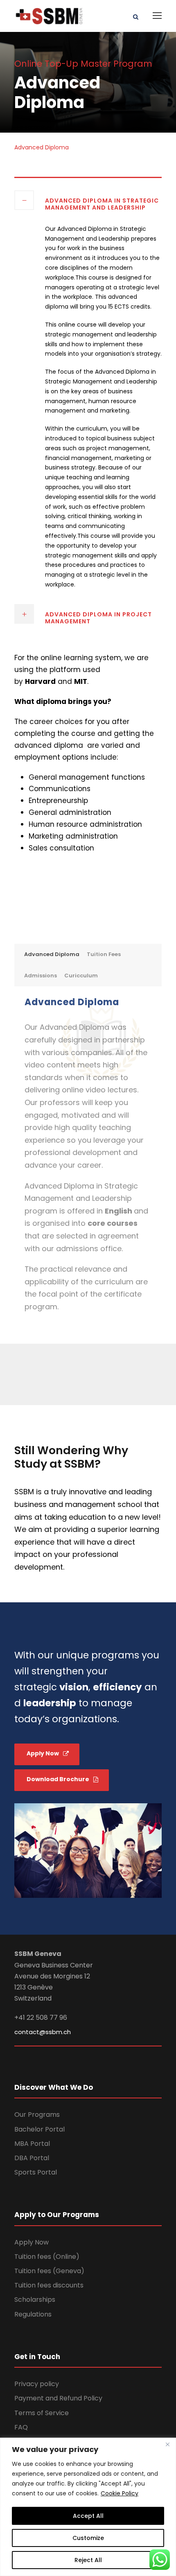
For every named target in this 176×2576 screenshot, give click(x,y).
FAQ (21, 2427)
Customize (88, 2538)
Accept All (88, 2516)
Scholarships (35, 2300)
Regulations (33, 2314)
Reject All (88, 2560)
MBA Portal (32, 2144)
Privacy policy (37, 2384)
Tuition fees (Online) (47, 2257)
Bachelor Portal (39, 2129)
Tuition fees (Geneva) (49, 2271)
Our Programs (37, 2115)
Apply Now (32, 2242)
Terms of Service (42, 2413)
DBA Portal (32, 2158)
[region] (88, 2507)
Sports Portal (36, 2172)
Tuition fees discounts (49, 2285)
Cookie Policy (120, 2493)
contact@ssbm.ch (43, 2032)
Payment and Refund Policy (58, 2398)
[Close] (167, 2445)
